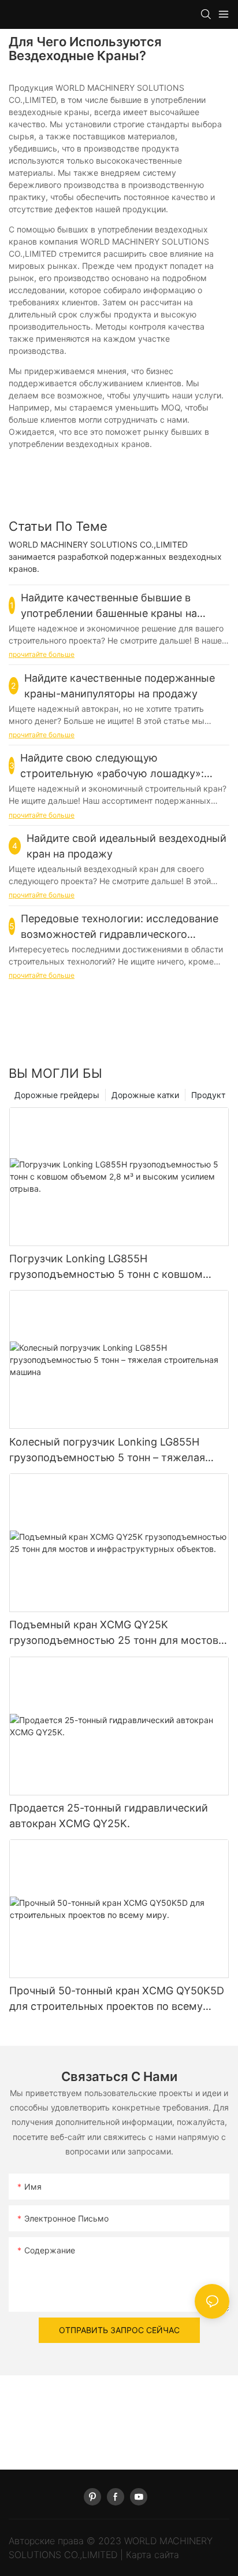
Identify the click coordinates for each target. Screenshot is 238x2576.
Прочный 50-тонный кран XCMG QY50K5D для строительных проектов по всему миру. (117, 1999)
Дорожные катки (145, 1095)
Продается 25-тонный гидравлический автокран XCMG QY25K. (109, 1816)
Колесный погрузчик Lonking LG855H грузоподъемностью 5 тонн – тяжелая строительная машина (107, 1450)
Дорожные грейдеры (57, 1095)
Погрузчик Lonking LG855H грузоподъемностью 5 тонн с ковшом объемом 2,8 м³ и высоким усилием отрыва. (106, 1267)
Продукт (208, 1095)
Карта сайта (153, 2555)
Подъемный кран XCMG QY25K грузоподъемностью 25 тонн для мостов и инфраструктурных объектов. (118, 1633)
